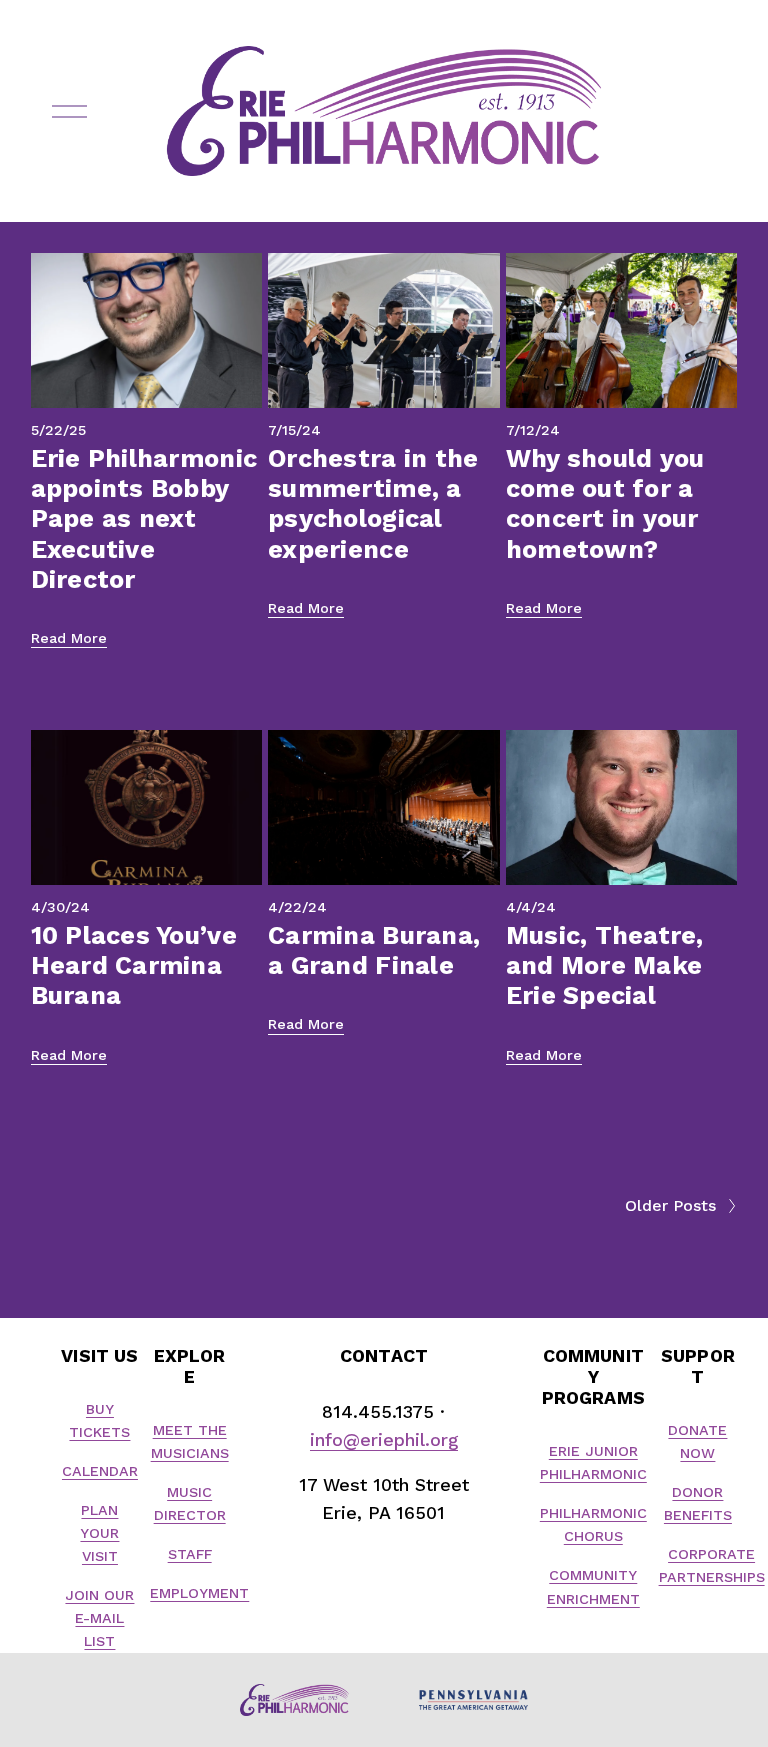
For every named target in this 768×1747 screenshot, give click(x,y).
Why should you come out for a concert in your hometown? (605, 504)
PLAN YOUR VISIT (99, 1533)
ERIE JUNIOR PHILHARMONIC (593, 1462)
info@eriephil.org (384, 1439)
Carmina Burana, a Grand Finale (374, 950)
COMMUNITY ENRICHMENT (593, 1586)
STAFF (190, 1554)
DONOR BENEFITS (698, 1503)
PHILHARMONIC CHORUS (593, 1524)
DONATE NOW (697, 1441)
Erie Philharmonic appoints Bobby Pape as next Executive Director (144, 519)
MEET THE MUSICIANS (190, 1441)
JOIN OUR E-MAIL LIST (99, 1618)
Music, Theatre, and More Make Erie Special (605, 966)
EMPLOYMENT (199, 1593)
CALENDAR (100, 1471)
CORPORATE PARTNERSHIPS (712, 1565)
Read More (69, 638)
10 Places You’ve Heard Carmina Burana (134, 966)
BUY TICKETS (99, 1420)
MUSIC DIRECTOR (190, 1503)
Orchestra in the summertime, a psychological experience (373, 504)
